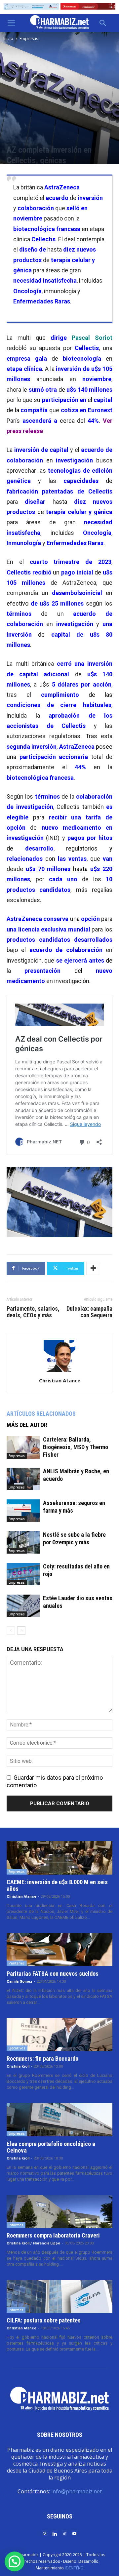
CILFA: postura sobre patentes (44, 2320)
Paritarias (17, 1963)
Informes (16, 2225)
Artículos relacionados (41, 1414)
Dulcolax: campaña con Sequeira (89, 1312)
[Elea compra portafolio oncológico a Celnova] (59, 2120)
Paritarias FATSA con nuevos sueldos (53, 1974)
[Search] (103, 23)
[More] (93, 1268)
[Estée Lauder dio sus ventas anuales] (23, 1606)
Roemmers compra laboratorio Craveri (53, 2235)
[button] (11, 23)
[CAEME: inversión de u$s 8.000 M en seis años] (59, 1858)
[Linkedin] (55, 2533)
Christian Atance (60, 1380)
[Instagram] (45, 2533)
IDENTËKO (74, 2568)
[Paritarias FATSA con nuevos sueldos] (59, 1950)
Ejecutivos (17, 2048)
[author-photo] (59, 1371)
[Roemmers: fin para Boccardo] (59, 2035)
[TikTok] (64, 2533)
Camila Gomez (20, 1982)
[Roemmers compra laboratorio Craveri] (59, 2211)
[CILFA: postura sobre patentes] (59, 2296)
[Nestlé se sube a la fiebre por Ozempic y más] (23, 1543)
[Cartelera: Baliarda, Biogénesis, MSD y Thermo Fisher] (23, 1447)
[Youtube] (74, 2533)
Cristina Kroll (18, 2066)
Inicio (8, 39)
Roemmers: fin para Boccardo (42, 2059)
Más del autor (27, 1425)
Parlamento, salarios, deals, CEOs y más (33, 1312)
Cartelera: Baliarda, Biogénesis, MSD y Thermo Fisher (76, 1447)
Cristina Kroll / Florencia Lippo (33, 2243)
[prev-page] (11, 1630)
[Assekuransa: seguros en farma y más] (23, 1511)
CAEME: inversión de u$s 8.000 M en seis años (57, 1885)
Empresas (29, 39)
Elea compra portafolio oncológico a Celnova (51, 2147)
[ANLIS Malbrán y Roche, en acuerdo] (23, 1479)
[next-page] (21, 1630)
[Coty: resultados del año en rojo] (23, 1574)
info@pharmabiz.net (77, 2491)
